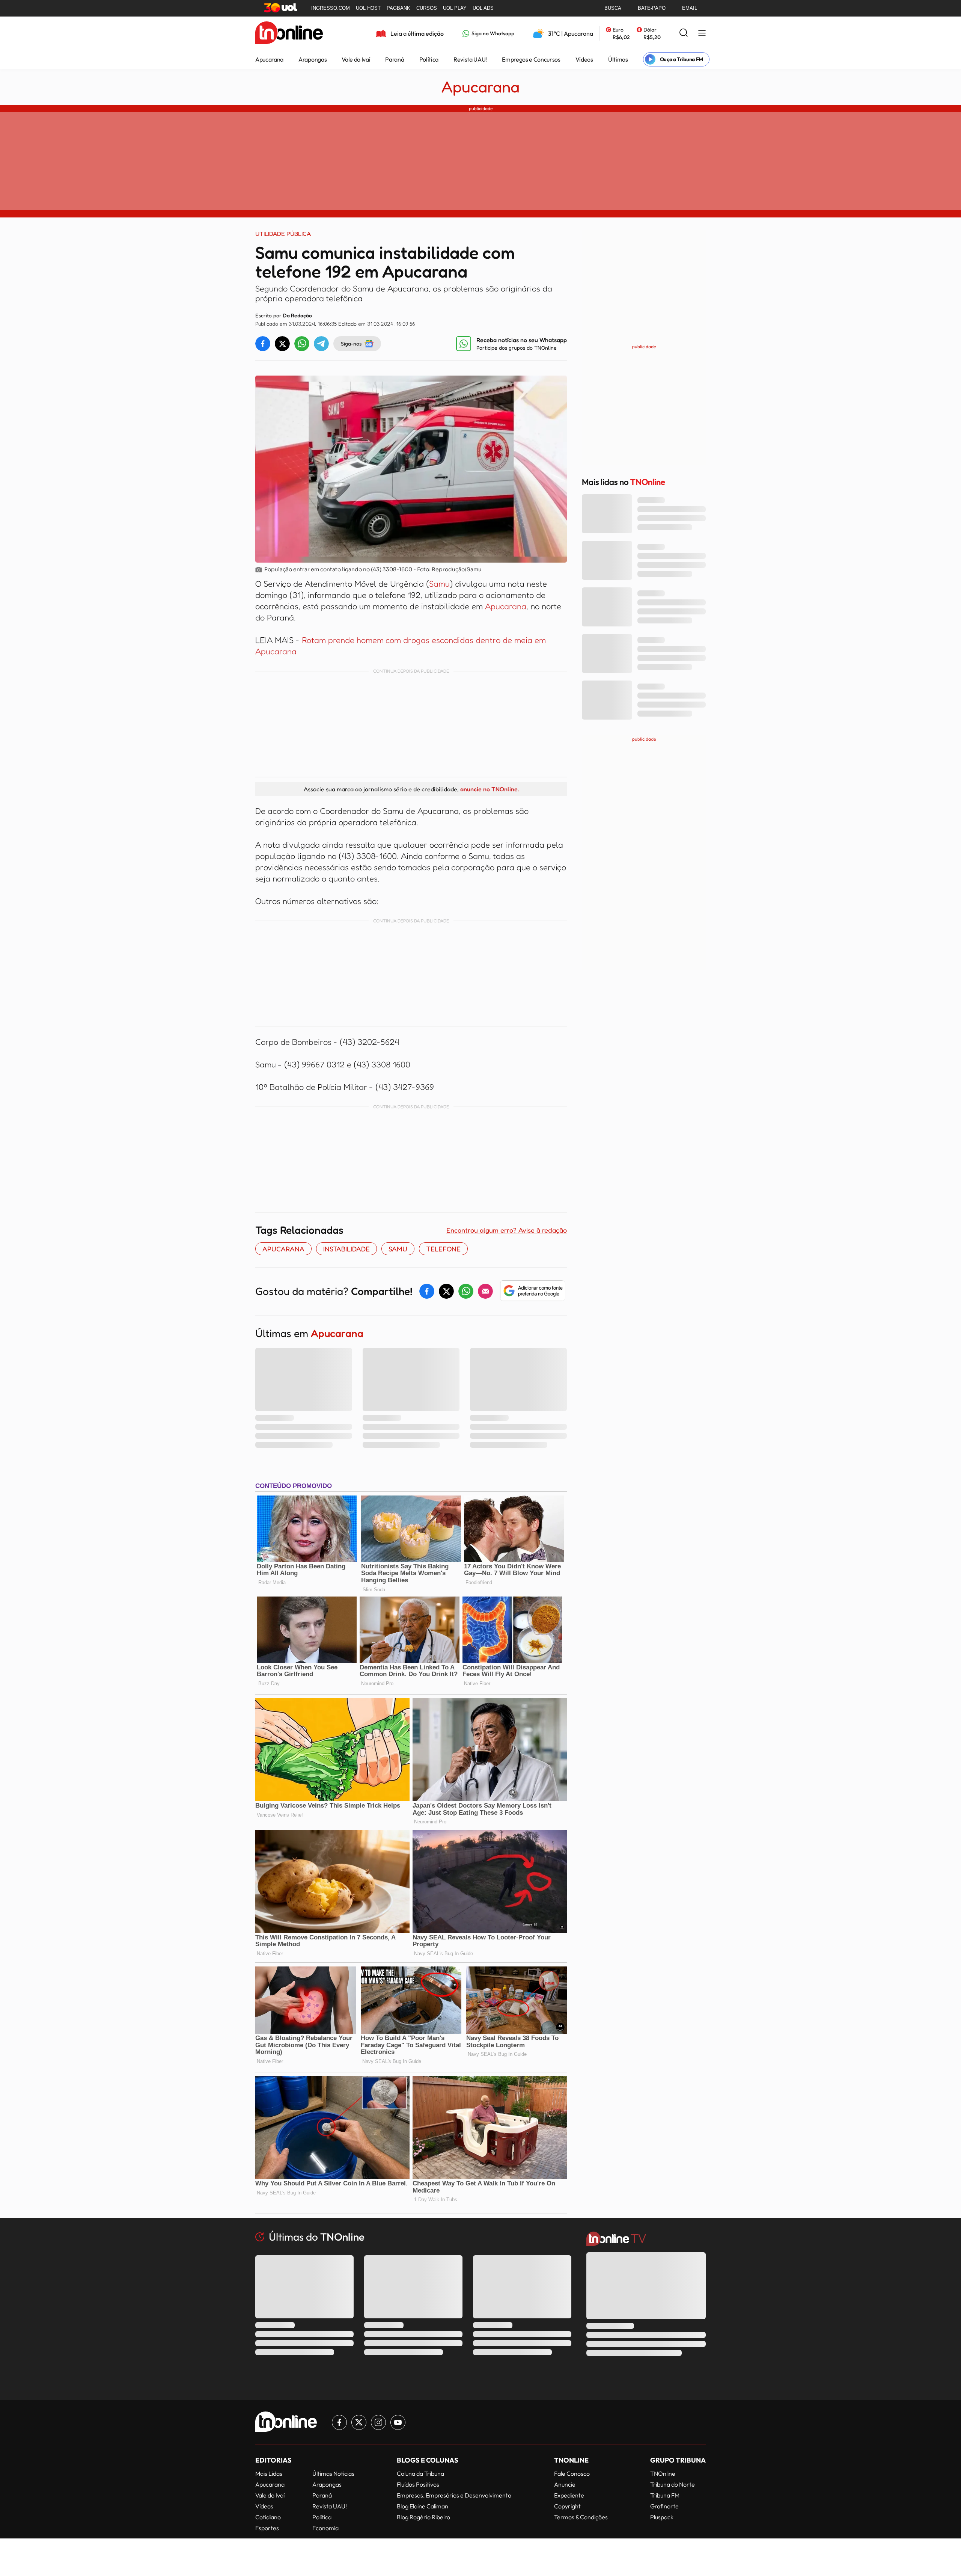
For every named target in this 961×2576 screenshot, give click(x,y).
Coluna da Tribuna (420, 2473)
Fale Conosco (572, 2473)
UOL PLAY (455, 8)
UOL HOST (368, 8)
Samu (439, 584)
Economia (325, 2528)
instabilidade (346, 1249)
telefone (443, 1249)
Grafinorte (664, 2506)
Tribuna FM (665, 2495)
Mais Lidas (269, 2473)
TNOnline (663, 2473)
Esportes (267, 2528)
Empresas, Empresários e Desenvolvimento (454, 2495)
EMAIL (690, 8)
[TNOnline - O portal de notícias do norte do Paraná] (289, 33)
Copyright (567, 2506)
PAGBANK (398, 8)
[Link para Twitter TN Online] (359, 2422)
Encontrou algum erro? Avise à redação (507, 1230)
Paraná (395, 59)
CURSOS (427, 8)
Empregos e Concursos (531, 59)
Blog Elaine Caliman (423, 2506)
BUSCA (613, 8)
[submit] (684, 33)
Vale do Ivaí (356, 59)
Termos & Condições (581, 2517)
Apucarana (269, 59)
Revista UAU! (470, 59)
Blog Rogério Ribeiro (423, 2517)
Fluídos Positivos (418, 2484)
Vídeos (584, 59)
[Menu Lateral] (702, 34)
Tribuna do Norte (673, 2484)
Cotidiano (268, 2517)
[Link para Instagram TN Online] (378, 2422)
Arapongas (313, 59)
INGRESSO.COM (331, 8)
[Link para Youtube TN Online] (398, 2422)
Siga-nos (351, 343)
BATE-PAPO (652, 8)
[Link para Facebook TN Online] (339, 2422)
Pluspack (662, 2517)
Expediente (569, 2495)
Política (429, 59)
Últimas (618, 59)
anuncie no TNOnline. (490, 789)
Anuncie (565, 2484)
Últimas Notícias (333, 2473)
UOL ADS (483, 8)
